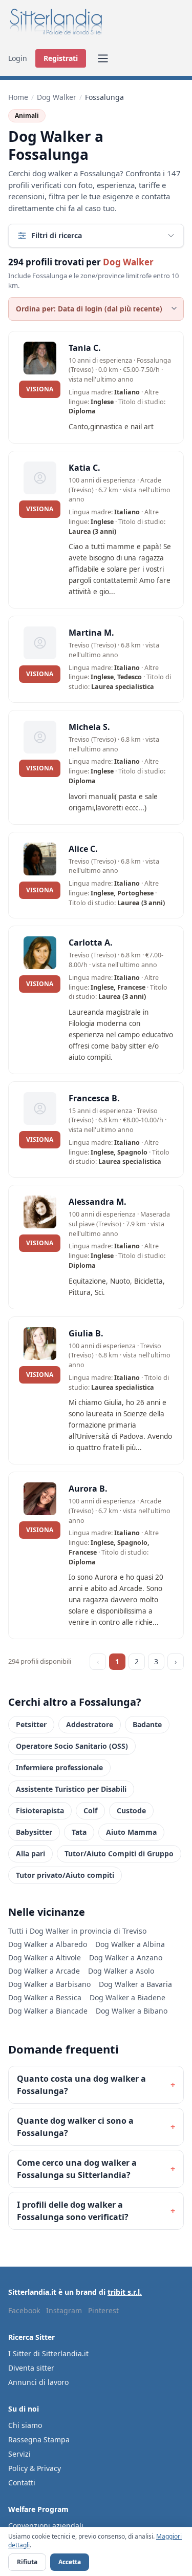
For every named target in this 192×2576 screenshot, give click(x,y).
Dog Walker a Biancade (48, 2011)
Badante (147, 1724)
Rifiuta (27, 2562)
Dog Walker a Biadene (127, 1997)
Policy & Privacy (35, 2468)
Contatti (22, 2483)
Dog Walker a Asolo (121, 1971)
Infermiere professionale (59, 1767)
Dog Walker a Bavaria (135, 1984)
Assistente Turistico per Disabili (71, 1789)
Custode (131, 1810)
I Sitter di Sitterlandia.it (48, 2353)
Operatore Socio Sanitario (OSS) (72, 1746)
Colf (90, 1810)
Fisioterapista (40, 1810)
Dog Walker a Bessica (45, 1997)
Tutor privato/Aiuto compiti (65, 1875)
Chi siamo (25, 2425)
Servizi (19, 2454)
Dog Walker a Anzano (126, 1957)
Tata (79, 1832)
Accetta (70, 2562)
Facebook (24, 2310)
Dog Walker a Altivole (45, 1957)
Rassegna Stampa (39, 2439)
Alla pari (30, 1854)
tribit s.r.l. (125, 2292)
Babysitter (34, 1832)
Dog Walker (57, 97)
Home (18, 97)
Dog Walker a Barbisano (49, 1984)
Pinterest (103, 2310)
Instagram (64, 2310)
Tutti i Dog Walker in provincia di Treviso (77, 1931)
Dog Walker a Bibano (132, 2011)
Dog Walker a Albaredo (48, 1944)
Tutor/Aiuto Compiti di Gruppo (119, 1854)
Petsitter (31, 1724)
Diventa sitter (31, 2368)
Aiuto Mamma (131, 1832)
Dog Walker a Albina (130, 1944)
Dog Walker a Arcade (44, 1971)
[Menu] (103, 58)
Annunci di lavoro (38, 2382)
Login (18, 58)
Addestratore (90, 1724)
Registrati (61, 58)
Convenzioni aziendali (46, 2526)
